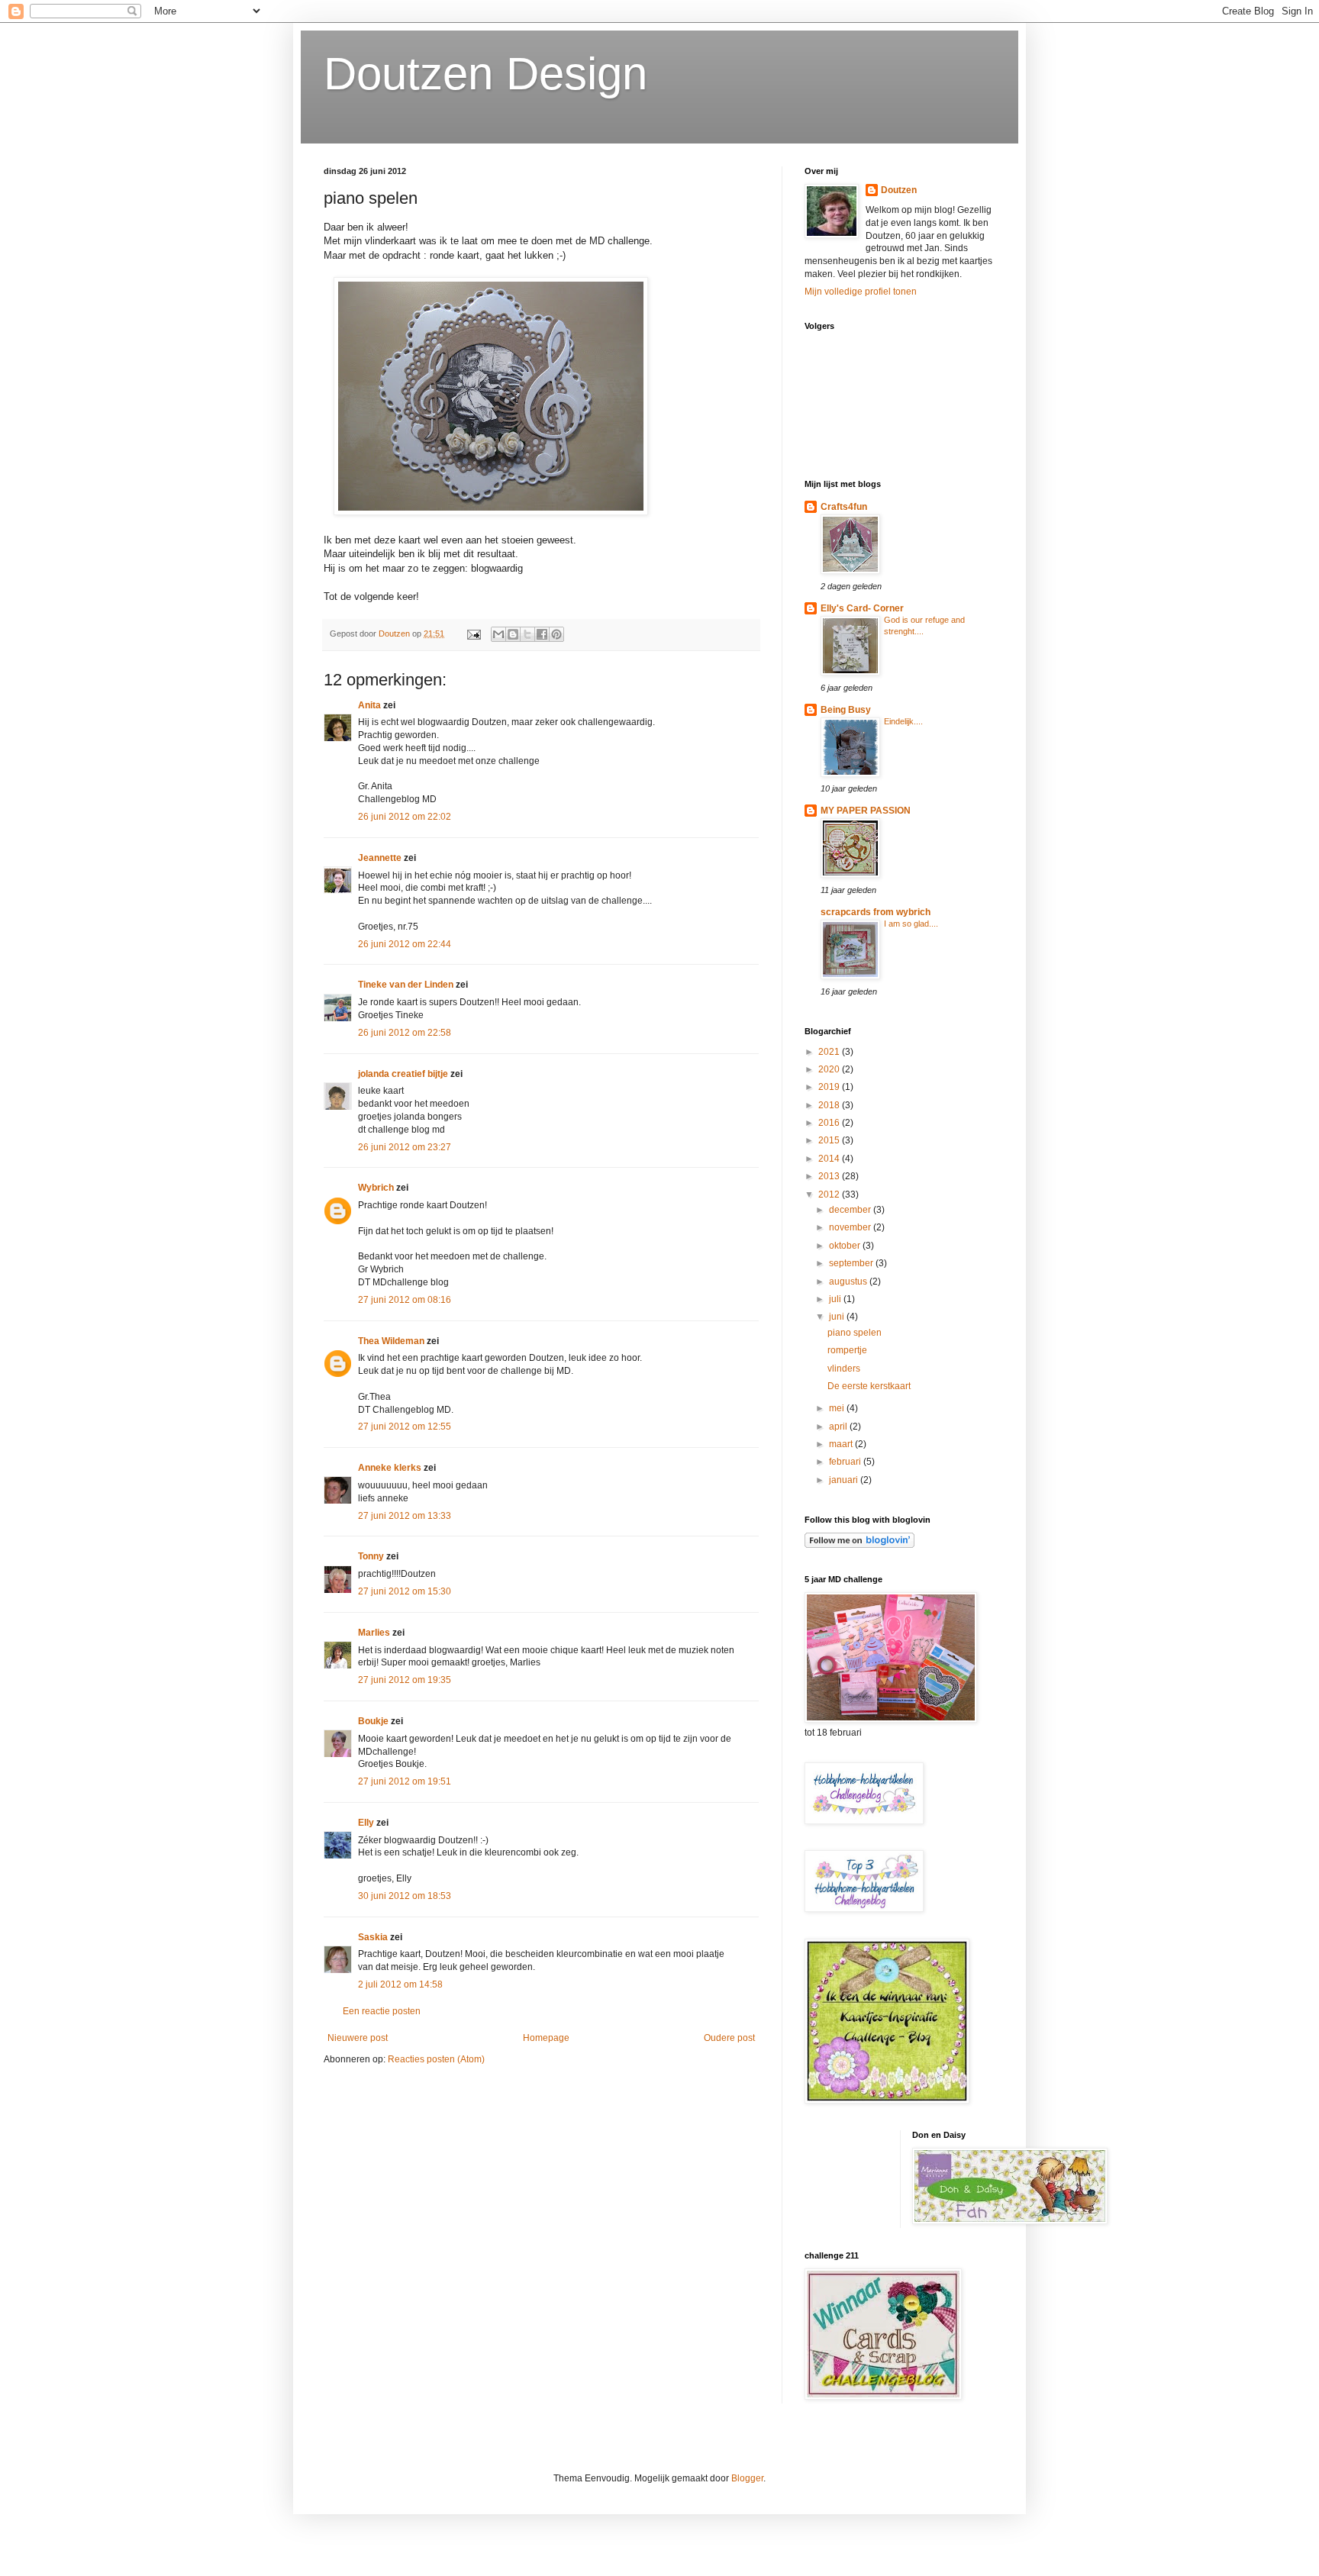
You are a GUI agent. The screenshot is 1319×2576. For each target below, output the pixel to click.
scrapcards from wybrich (876, 912)
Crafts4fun (844, 507)
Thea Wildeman (391, 1341)
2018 (830, 1105)
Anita (369, 705)
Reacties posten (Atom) (436, 2059)
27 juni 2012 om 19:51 (405, 1781)
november (851, 1227)
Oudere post (729, 2038)
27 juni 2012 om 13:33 (405, 1516)
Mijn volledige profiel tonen (861, 292)
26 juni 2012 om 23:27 (405, 1147)
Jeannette (380, 858)
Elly (366, 1823)
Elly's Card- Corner (862, 608)
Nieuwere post (358, 2038)
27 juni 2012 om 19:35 (405, 1680)
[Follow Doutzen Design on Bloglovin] (859, 1545)
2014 (830, 1159)
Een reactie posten (382, 2011)
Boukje (373, 1721)
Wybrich (376, 1188)
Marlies (374, 1633)
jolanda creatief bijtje (403, 1074)
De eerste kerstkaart (869, 1386)
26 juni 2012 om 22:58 (405, 1033)
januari (845, 1480)
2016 (830, 1123)
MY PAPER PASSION (866, 811)
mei (838, 1408)
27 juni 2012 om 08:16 (405, 1300)
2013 (830, 1176)
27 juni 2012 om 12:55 (405, 1427)
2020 (830, 1069)
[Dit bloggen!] (513, 634)
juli (836, 1299)
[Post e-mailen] (473, 634)
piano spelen (855, 1333)
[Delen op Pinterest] (556, 634)
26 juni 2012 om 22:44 (405, 944)
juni (838, 1317)
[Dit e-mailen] (498, 634)
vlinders (844, 1369)
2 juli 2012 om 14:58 (400, 1984)
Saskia (373, 1937)
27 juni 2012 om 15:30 (405, 1591)
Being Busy (846, 710)
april (839, 1427)
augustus (849, 1282)
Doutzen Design (485, 74)
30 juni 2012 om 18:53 (405, 1896)
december (851, 1210)
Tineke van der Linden (406, 985)
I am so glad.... (911, 924)
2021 (830, 1052)
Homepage (546, 2038)
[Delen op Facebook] (542, 634)
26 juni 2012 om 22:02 (405, 817)
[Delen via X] (527, 634)
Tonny (371, 1556)
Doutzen (899, 190)
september (852, 1263)
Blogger (747, 2478)
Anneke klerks (390, 1468)
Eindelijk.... (903, 721)
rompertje (847, 1350)
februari (846, 1462)
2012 (830, 1195)
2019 (830, 1087)
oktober (846, 1246)
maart (842, 1444)
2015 (830, 1140)
